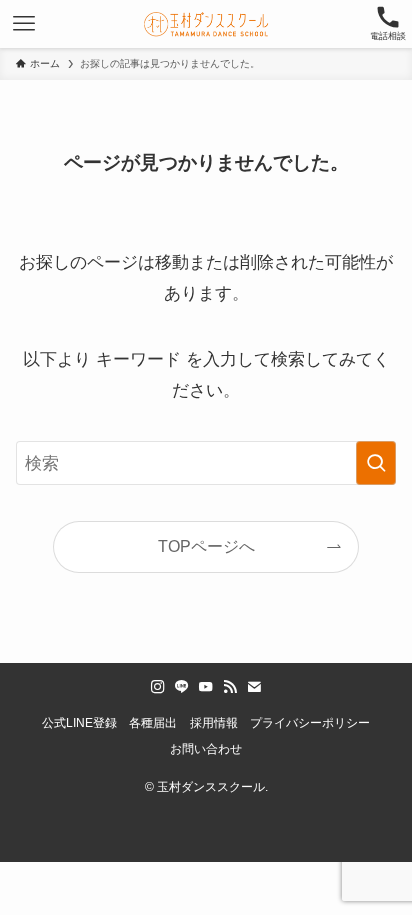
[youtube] (206, 687)
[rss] (230, 687)
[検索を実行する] (376, 463)
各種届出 (153, 723)
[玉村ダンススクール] (206, 24)
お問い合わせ (206, 749)
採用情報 (214, 723)
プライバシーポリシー (310, 723)
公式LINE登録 (79, 723)
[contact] (254, 687)
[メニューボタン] (24, 24)
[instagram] (158, 687)
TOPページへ (206, 546)
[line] (182, 687)
